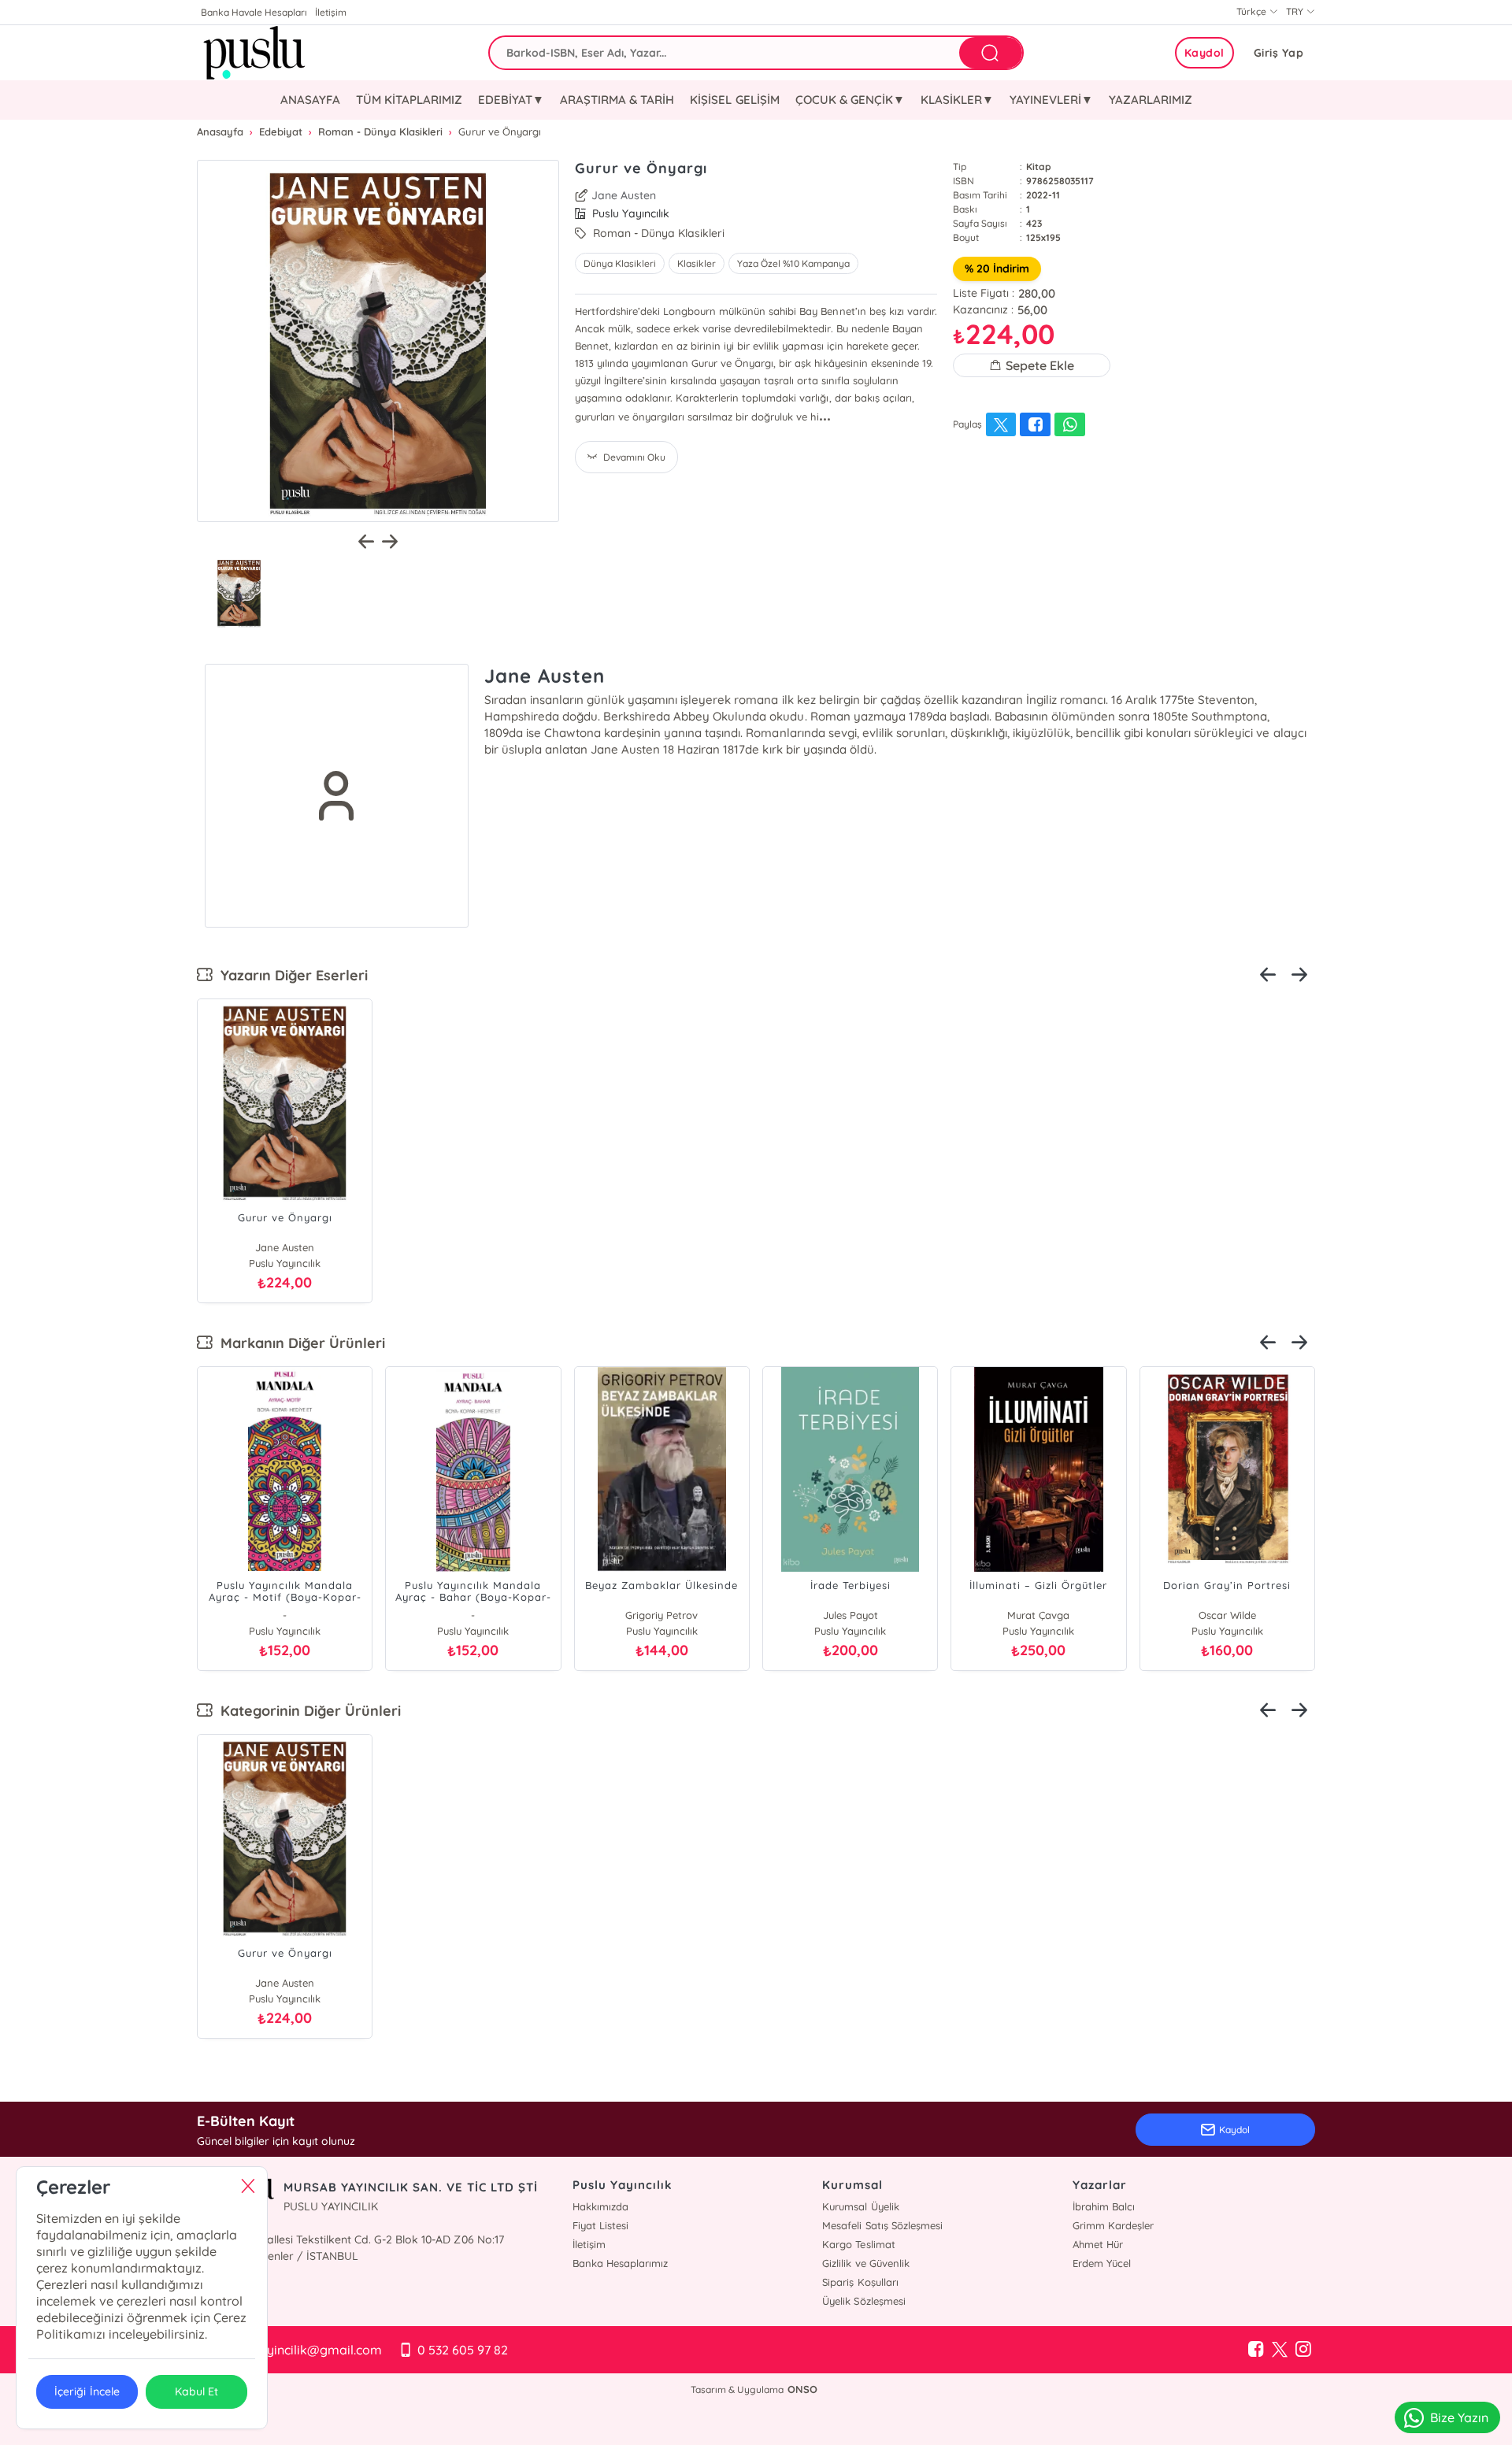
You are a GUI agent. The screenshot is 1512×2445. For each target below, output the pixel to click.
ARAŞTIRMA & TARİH (617, 100)
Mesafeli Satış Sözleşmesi (882, 2225)
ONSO (802, 2389)
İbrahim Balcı (1104, 2206)
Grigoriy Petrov (661, 1615)
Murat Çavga (1038, 1615)
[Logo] (252, 53)
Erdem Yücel (1102, 2263)
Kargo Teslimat (858, 2244)
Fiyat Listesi (600, 2225)
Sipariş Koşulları (860, 2282)
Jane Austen (624, 195)
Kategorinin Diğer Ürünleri (307, 1711)
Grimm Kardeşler (1113, 2225)
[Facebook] (1256, 2350)
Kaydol (1204, 53)
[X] (1280, 2350)
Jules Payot (850, 1615)
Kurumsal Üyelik (860, 2206)
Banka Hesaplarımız (620, 2263)
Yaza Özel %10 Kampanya (793, 263)
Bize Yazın (1459, 2417)
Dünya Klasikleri (620, 263)
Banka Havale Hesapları (254, 12)
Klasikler (697, 263)
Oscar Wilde (1227, 1615)
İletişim (331, 12)
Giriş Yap (1279, 53)
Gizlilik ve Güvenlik (865, 2263)
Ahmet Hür (1098, 2244)
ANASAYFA (310, 100)
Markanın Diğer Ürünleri (299, 1343)
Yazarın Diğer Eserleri (290, 975)
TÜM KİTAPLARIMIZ (409, 100)
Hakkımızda (600, 2206)
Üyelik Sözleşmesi (863, 2301)
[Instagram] (1303, 2350)
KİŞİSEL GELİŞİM (734, 100)
